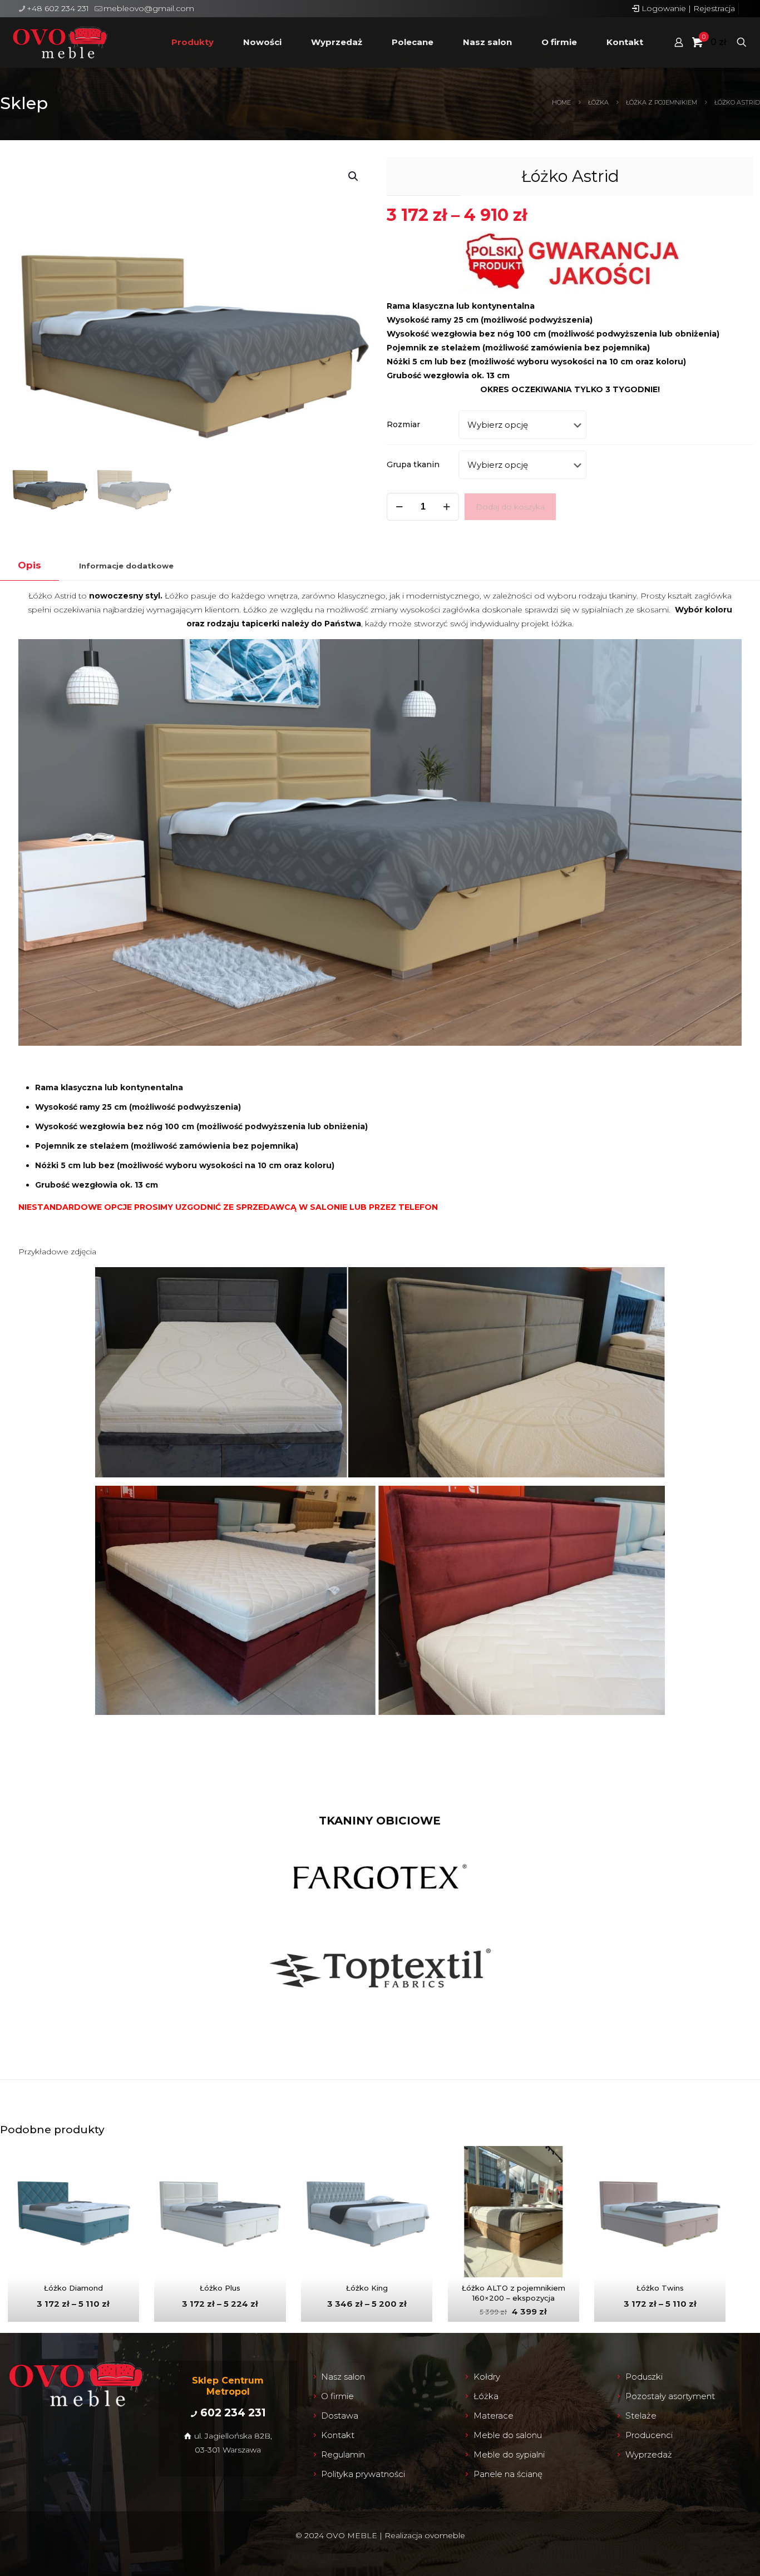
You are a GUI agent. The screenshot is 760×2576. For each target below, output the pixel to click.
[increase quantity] (446, 507)
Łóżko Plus (220, 2288)
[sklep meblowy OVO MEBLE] (60, 42)
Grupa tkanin (413, 464)
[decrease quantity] (399, 507)
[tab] (29, 565)
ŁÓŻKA (598, 102)
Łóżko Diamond (73, 2288)
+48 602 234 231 (58, 8)
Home (561, 102)
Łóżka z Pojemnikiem (662, 102)
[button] (354, 176)
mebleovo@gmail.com (149, 8)
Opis (29, 565)
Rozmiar (403, 424)
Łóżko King (367, 2288)
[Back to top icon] (714, 2558)
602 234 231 (233, 2413)
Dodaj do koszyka (510, 507)
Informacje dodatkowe (126, 566)
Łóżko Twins (660, 2288)
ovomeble (445, 2535)
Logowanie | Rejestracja (687, 8)
